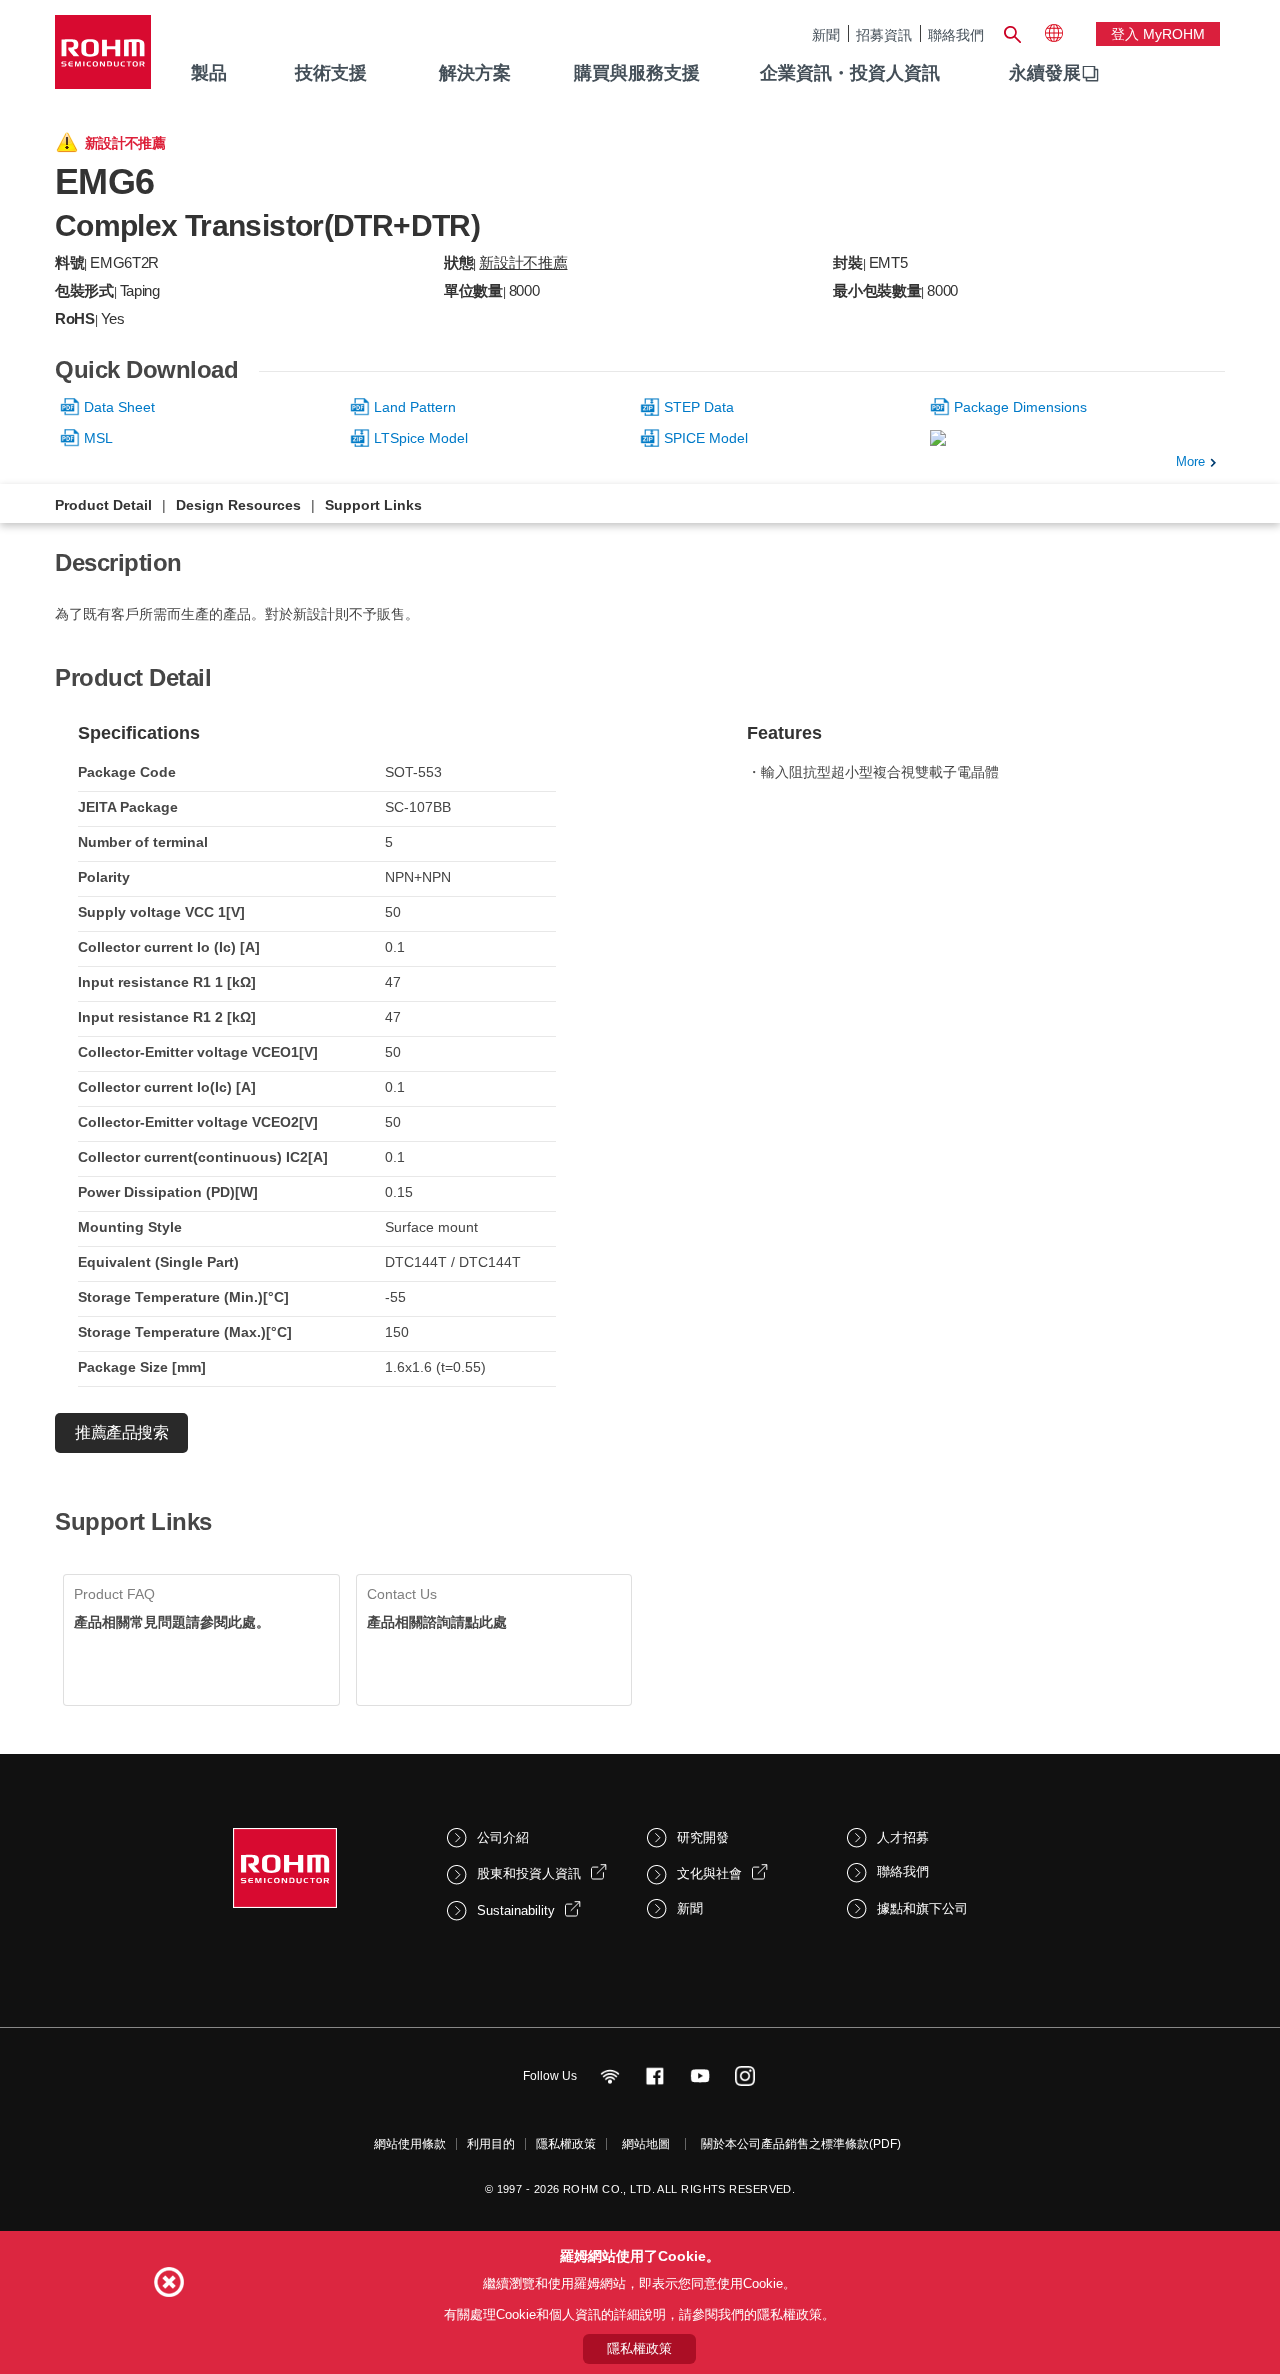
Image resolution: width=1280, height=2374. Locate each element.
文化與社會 (709, 1873)
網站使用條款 (410, 2144)
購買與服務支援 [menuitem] (637, 73)
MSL (98, 438)
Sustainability (516, 1910)
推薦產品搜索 (121, 1432)
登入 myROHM (1158, 34)
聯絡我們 (956, 34)
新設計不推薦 (523, 262)
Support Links (373, 505)
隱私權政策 (566, 2144)
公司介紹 (503, 1837)
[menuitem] (1045, 74)
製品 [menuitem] (209, 73)
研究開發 (703, 1837)
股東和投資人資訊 (529, 1873)
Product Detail (103, 505)
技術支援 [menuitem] (331, 73)
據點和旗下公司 (922, 1908)
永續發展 (1045, 73)
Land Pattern (415, 407)
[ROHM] (103, 58)
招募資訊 (884, 34)
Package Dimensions (1020, 407)
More (1190, 461)
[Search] (1012, 32)
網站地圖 (646, 2144)
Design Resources (238, 505)
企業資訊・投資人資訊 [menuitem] (850, 73)
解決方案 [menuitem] (475, 73)
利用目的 (491, 2144)
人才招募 (903, 1837)
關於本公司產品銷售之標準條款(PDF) (801, 2144)
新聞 (826, 34)
